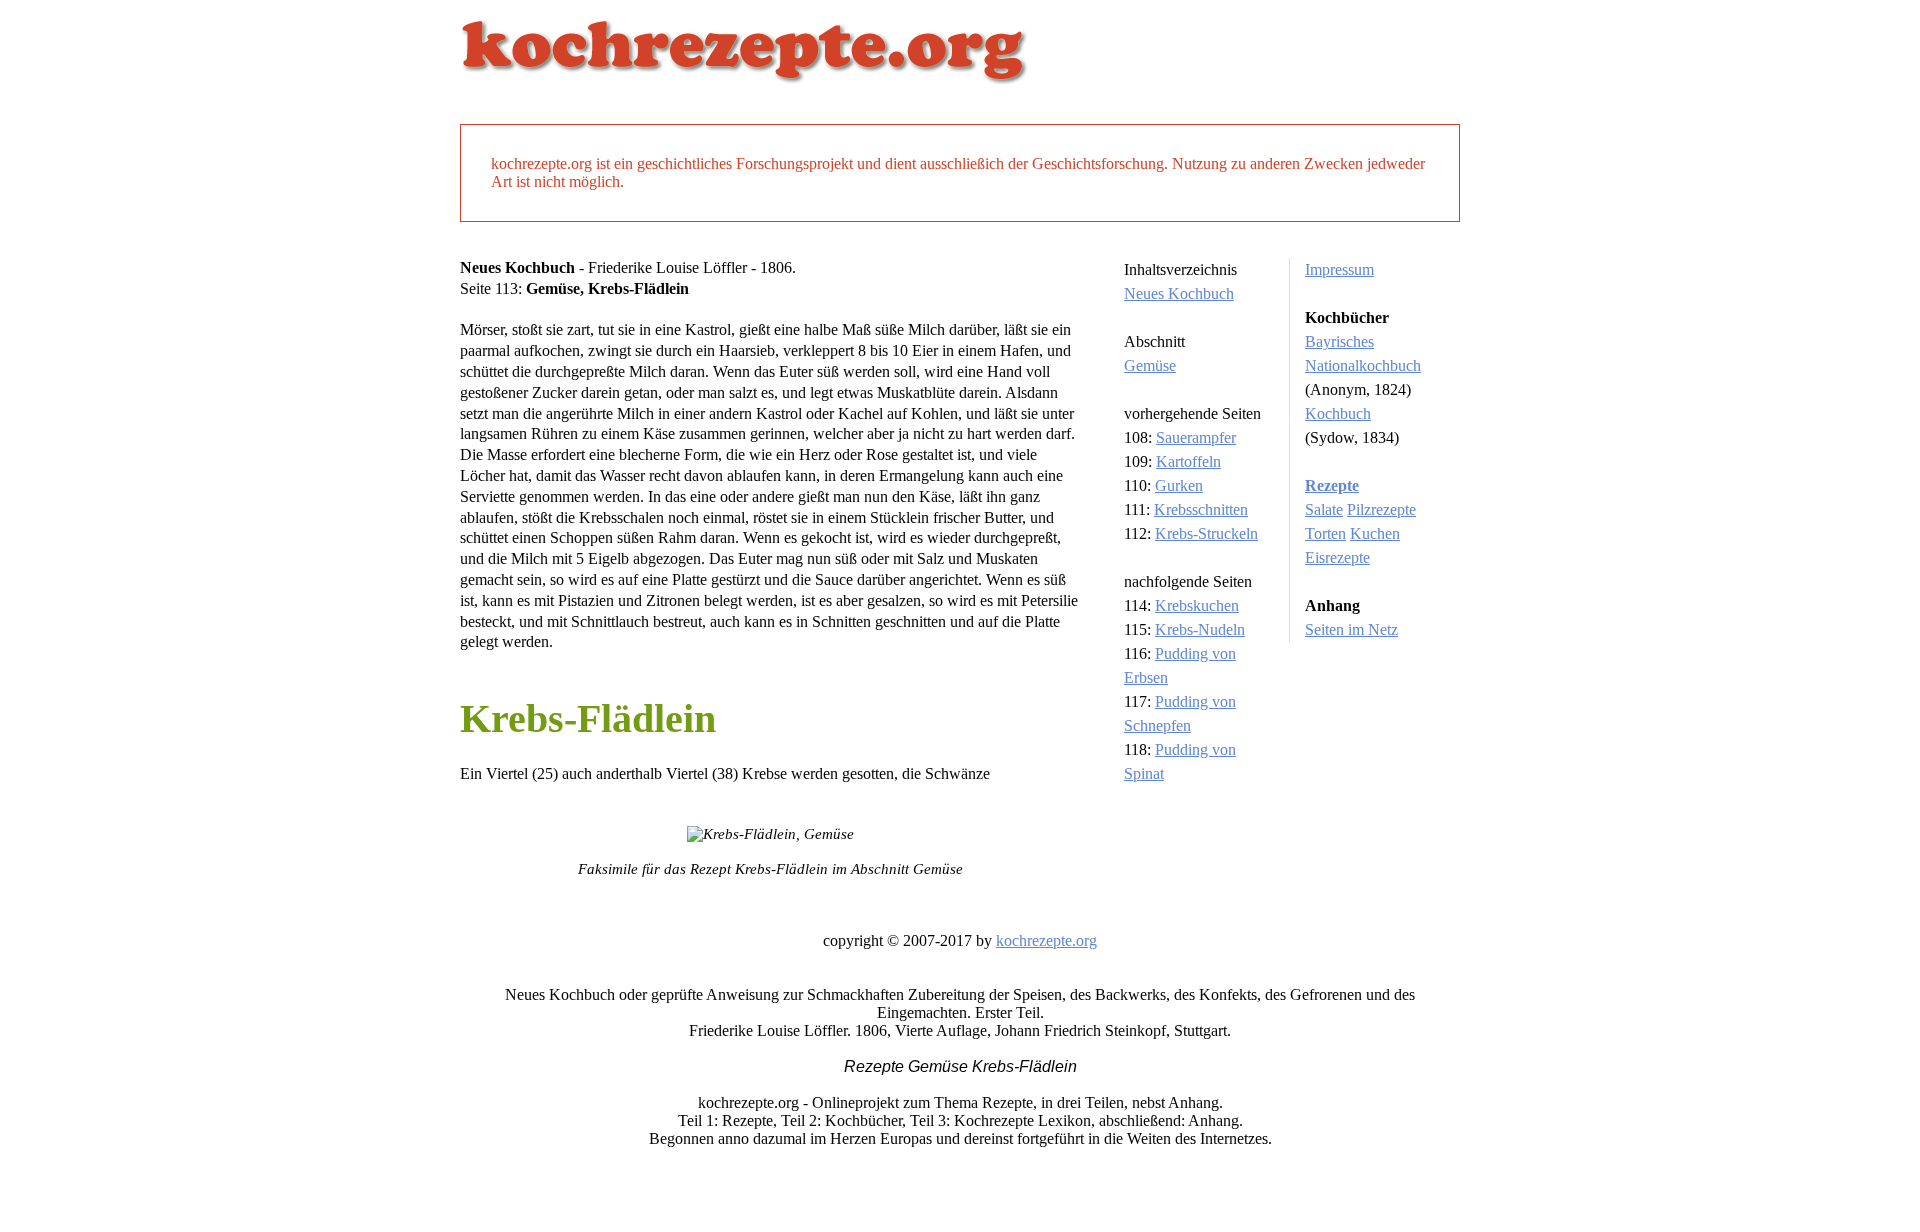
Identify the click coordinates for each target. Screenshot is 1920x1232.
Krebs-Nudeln (1200, 629)
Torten (1325, 533)
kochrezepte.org (1046, 940)
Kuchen (1375, 533)
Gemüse (1150, 365)
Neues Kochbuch (1179, 293)
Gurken (1179, 485)
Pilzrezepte (1381, 509)
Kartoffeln (1188, 461)
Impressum (1339, 269)
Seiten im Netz (1351, 629)
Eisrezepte (1337, 557)
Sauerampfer (1196, 437)
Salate (1324, 509)
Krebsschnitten (1201, 509)
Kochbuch (1338, 413)
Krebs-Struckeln (1206, 533)
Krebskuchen (1197, 605)
